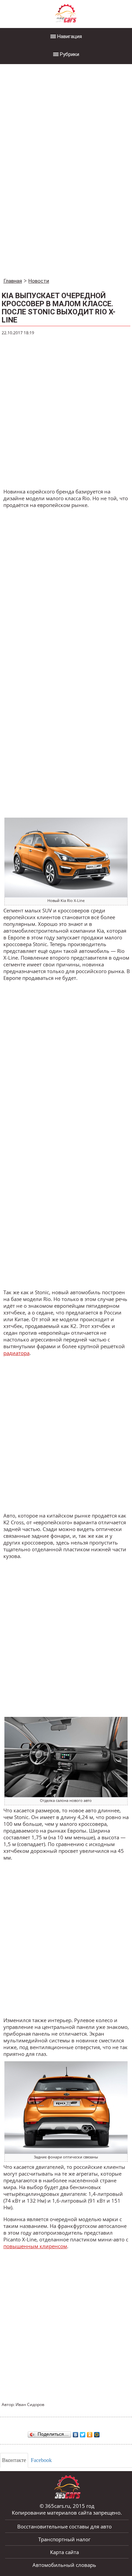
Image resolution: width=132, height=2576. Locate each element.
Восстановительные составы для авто (64, 2526)
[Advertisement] (51, 172)
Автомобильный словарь (64, 2565)
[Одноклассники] (90, 2433)
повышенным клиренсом (35, 2246)
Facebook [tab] (41, 2460)
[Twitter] (83, 2433)
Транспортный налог (64, 2539)
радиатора (16, 1353)
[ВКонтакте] (76, 2433)
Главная (13, 281)
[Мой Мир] (97, 2433)
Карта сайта (64, 2552)
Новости (39, 281)
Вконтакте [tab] (14, 2460)
